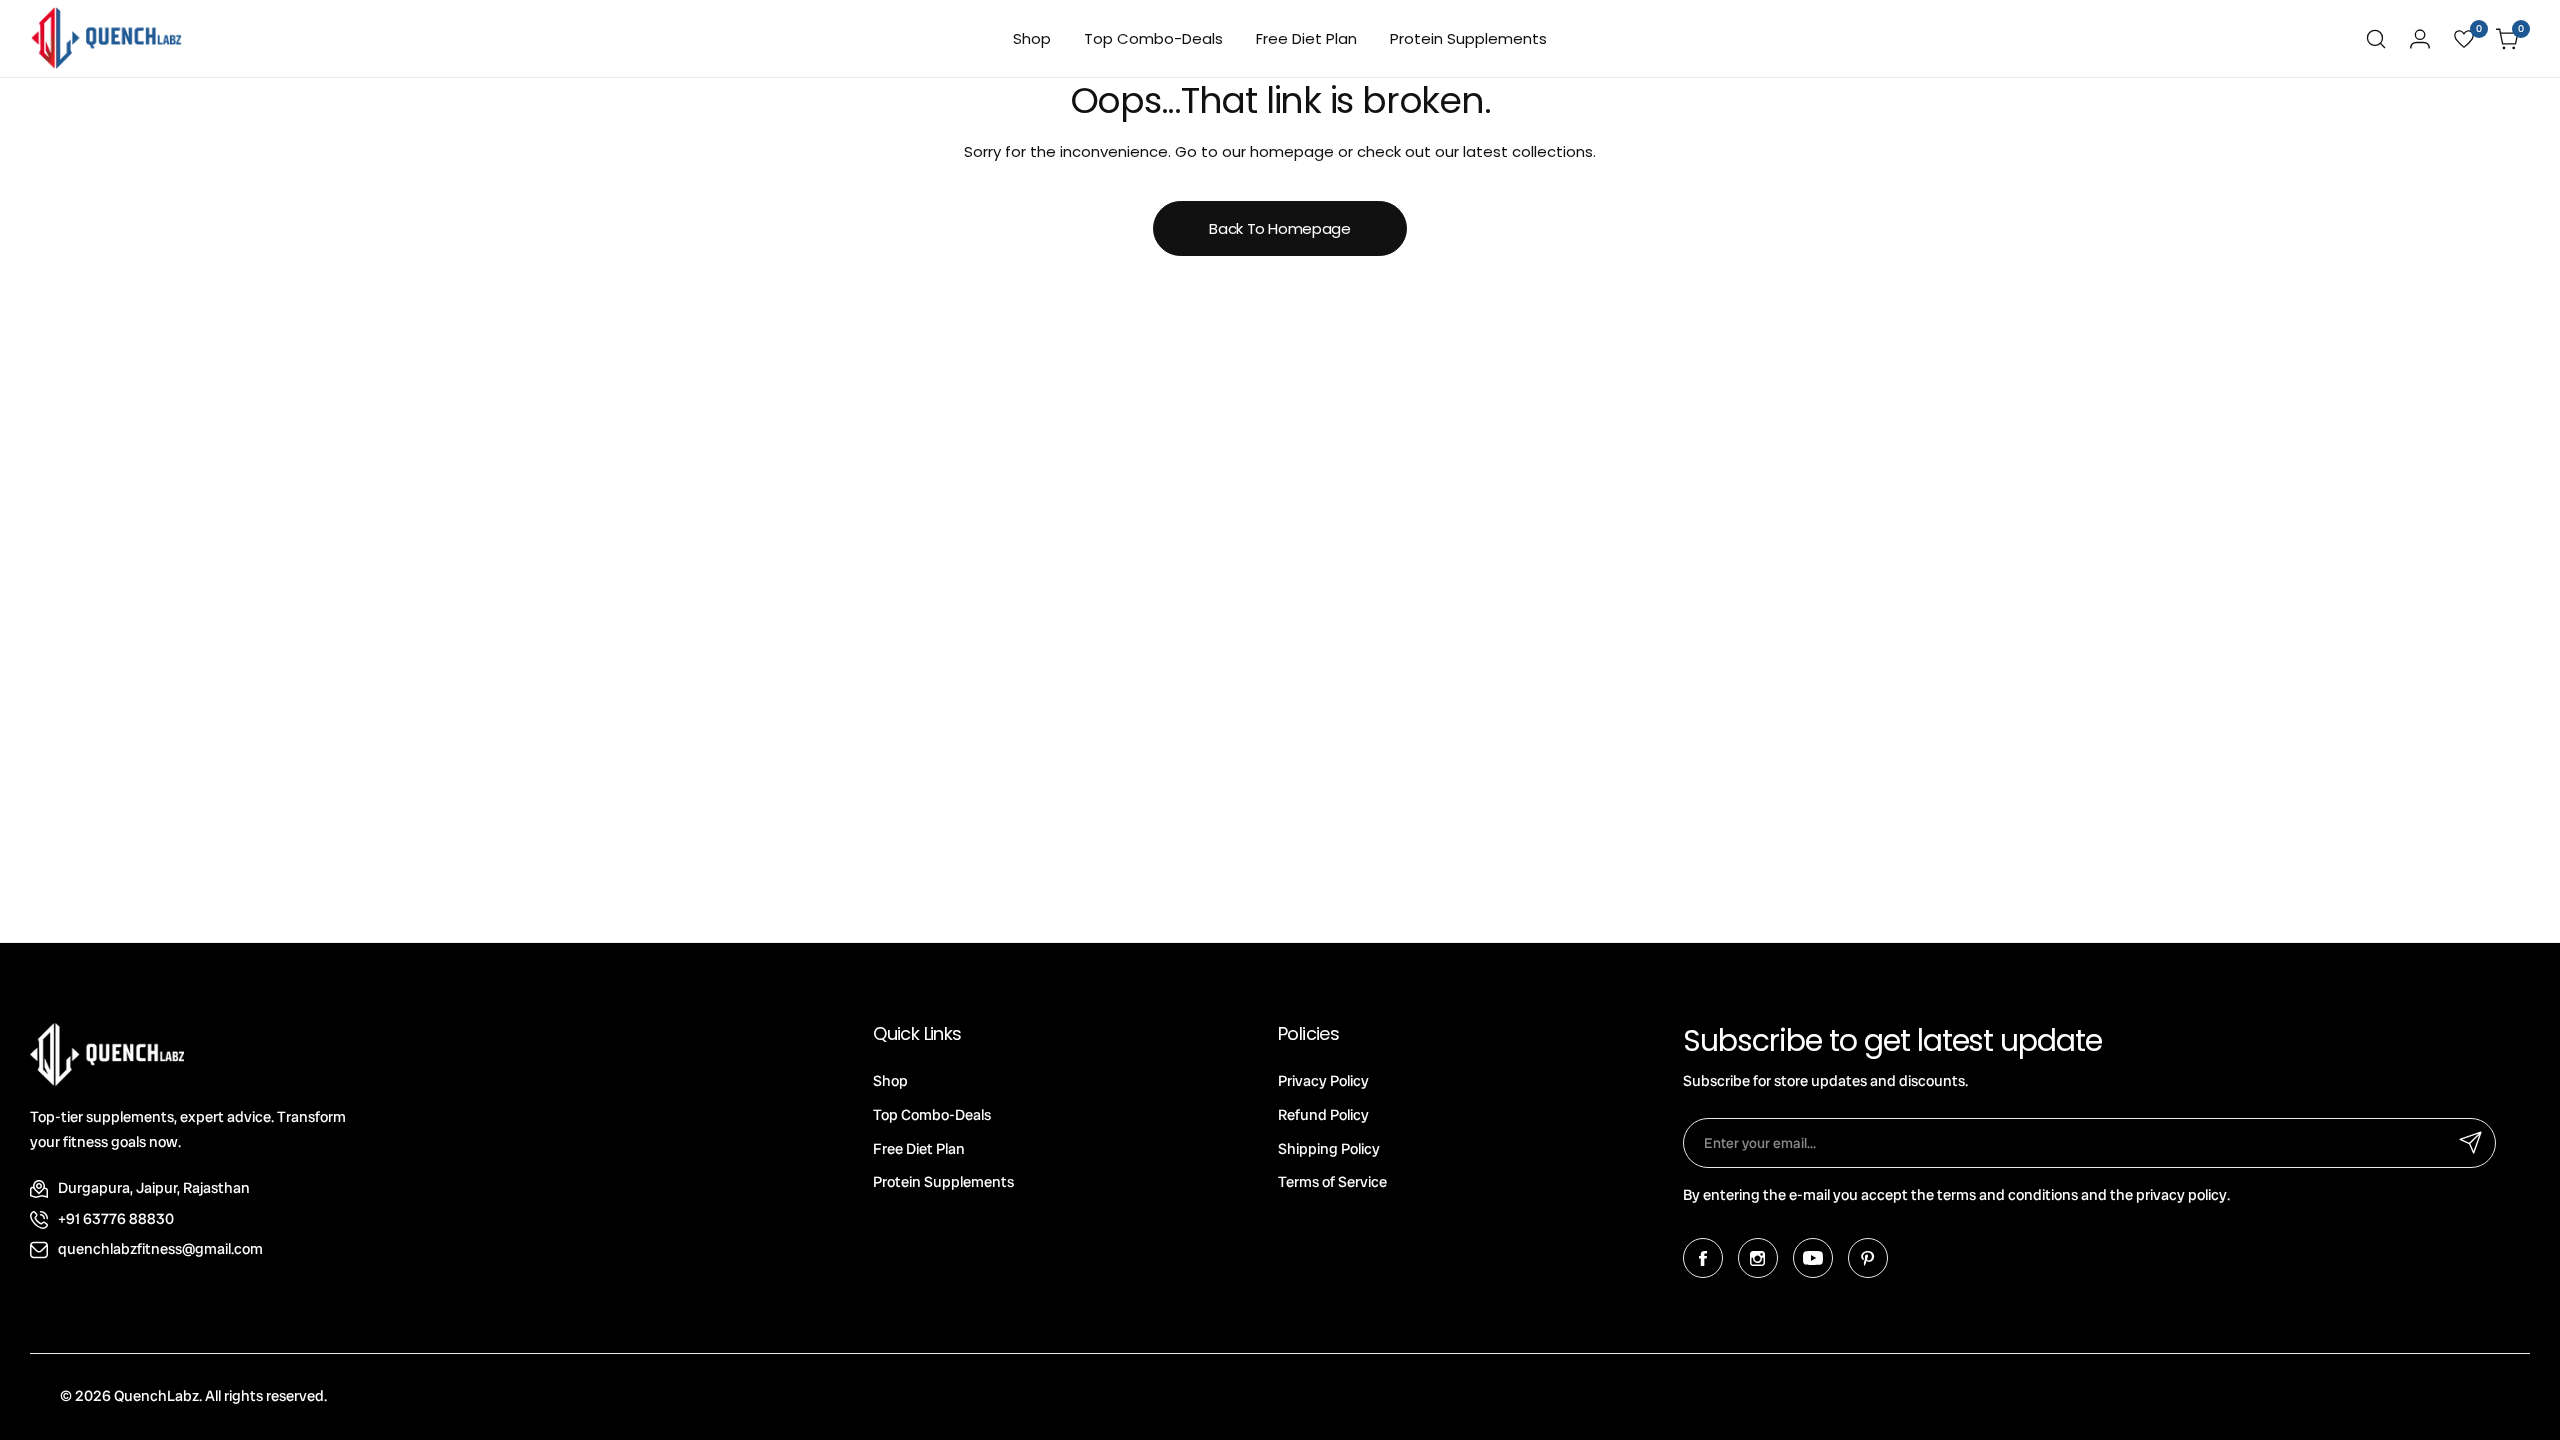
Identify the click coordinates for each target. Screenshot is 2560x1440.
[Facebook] (1703, 1258)
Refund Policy (1323, 1115)
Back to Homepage (1279, 228)
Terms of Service (1332, 1182)
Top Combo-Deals (932, 1115)
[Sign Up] (2471, 1143)
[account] (2420, 39)
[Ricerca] (2376, 39)
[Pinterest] (1868, 1258)
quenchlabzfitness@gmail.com (160, 1249)
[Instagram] (1758, 1258)
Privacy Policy (1323, 1081)
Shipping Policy (1329, 1149)
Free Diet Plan (919, 1149)
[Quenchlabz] (107, 38)
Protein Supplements (943, 1182)
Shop (890, 1081)
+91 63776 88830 (116, 1219)
